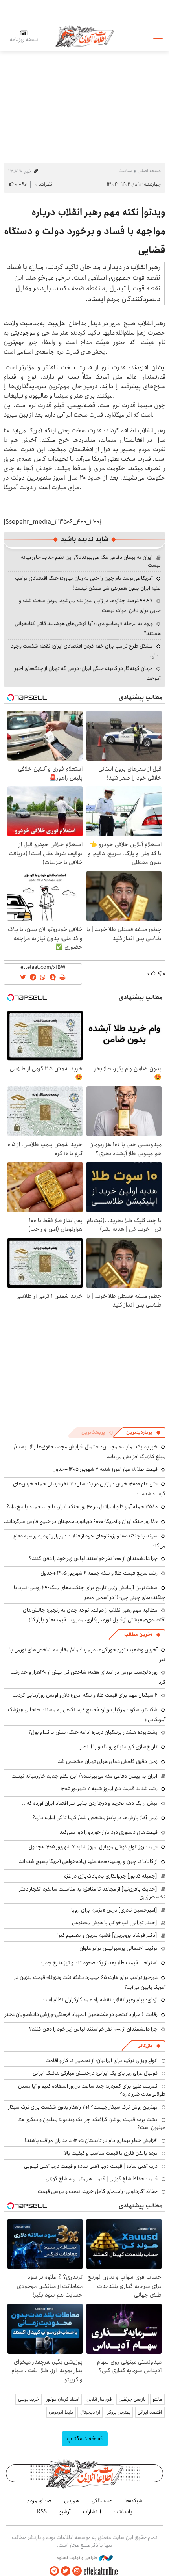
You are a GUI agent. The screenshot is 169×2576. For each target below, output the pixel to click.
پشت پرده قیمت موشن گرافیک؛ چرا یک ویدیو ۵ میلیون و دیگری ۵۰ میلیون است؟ (92, 2124)
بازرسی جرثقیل (132, 2399)
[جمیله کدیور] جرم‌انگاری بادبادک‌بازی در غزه (111, 1876)
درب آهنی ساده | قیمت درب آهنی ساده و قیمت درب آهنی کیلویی (91, 2166)
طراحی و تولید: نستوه (78, 2558)
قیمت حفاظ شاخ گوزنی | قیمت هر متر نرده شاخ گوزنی (102, 2179)
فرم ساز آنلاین (99, 2399)
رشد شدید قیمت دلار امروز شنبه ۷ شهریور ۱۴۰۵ (109, 1789)
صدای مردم (39, 2501)
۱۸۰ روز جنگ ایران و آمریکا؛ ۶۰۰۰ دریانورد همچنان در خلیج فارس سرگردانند (81, 1521)
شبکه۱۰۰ (134, 2501)
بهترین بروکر (119, 2412)
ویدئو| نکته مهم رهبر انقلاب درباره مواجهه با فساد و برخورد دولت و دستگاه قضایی (85, 231)
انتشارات (92, 2512)
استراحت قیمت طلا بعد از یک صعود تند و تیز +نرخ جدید (99, 1963)
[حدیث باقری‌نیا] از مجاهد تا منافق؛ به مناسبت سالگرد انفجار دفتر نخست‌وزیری (92, 1893)
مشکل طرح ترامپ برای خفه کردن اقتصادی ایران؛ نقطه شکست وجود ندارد (86, 651)
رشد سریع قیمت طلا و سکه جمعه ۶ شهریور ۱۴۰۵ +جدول (99, 1573)
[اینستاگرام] (77, 2571)
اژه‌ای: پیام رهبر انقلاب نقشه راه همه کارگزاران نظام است (100, 2000)
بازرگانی (145, 2046)
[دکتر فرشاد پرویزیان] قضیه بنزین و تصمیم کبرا (107, 1935)
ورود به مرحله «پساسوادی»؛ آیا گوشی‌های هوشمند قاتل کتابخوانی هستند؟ (88, 628)
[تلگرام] (54, 2571)
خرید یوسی (29, 2399)
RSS (42, 2512)
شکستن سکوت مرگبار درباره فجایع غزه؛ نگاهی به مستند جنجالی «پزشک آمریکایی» (87, 1715)
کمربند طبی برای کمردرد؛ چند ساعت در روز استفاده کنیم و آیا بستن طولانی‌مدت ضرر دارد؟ (92, 2090)
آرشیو (65, 2512)
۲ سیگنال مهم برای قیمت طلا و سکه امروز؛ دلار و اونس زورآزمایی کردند (85, 1695)
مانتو (157, 2399)
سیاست (125, 171)
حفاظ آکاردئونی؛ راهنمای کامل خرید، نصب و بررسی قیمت (98, 2191)
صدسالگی (102, 2501)
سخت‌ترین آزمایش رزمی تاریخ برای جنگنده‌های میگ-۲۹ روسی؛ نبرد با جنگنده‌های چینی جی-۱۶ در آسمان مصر (90, 1592)
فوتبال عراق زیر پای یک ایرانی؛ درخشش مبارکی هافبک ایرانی (95, 2073)
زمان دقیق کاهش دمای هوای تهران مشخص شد (108, 1761)
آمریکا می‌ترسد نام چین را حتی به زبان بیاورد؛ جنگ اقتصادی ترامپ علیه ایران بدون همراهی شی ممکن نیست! (88, 583)
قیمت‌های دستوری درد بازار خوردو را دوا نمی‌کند (108, 1832)
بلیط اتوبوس (61, 2412)
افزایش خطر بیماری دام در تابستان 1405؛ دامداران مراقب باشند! (91, 2140)
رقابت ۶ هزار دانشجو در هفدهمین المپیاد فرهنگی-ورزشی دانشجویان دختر (81, 2014)
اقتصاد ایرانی (150, 2412)
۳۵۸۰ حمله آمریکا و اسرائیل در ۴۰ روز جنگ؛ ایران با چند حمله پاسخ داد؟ (82, 1507)
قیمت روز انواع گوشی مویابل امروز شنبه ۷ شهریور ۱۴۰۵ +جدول (93, 1847)
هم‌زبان (72, 2501)
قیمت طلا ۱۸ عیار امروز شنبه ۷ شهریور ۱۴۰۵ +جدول (105, 1469)
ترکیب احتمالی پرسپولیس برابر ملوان (118, 1948)
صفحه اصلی (150, 171)
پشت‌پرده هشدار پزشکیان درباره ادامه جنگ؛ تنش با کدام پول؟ (93, 1732)
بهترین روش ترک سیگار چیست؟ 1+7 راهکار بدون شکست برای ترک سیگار (83, 2107)
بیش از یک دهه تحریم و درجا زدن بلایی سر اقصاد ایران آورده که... (90, 1803)
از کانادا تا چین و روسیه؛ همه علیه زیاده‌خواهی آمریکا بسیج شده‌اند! (87, 1861)
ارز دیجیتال (90, 2412)
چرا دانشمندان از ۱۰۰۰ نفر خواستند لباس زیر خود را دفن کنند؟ (93, 1558)
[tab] (143, 1433)
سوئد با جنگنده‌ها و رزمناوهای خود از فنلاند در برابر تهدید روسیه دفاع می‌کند (89, 1541)
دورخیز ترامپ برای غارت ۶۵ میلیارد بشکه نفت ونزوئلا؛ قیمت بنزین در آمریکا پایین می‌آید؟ (90, 1982)
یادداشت (123, 2512)
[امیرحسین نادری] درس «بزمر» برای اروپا (114, 1910)
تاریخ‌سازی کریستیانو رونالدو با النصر (119, 1747)
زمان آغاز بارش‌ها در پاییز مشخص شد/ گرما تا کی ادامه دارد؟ (95, 1818)
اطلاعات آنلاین (84, 36)
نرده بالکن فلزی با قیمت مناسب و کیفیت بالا (111, 2153)
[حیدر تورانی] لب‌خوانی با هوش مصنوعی (115, 1923)
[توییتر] (66, 2571)
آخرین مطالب (138, 1635)
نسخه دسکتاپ (85, 2439)
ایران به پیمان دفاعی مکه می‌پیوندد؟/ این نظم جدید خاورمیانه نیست (91, 561)
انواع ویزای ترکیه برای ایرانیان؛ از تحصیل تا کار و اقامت (102, 2060)
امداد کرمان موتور (63, 2399)
